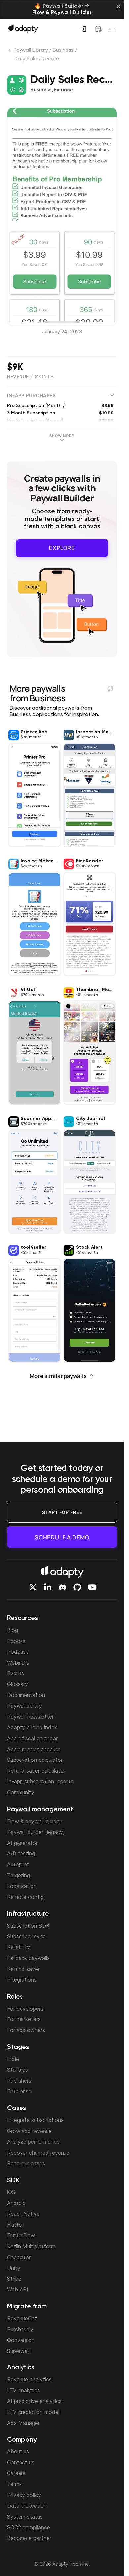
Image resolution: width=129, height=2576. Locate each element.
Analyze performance (33, 2142)
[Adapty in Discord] (63, 1587)
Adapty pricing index (32, 1727)
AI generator (22, 1843)
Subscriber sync (26, 1936)
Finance (64, 90)
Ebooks (16, 1641)
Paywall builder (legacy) (36, 1832)
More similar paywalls (58, 1376)
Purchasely (20, 2329)
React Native (23, 2214)
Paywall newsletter (30, 1717)
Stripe (14, 2279)
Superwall (18, 2351)
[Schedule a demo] (98, 29)
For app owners (26, 2030)
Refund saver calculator (36, 1771)
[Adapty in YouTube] (92, 1587)
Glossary (18, 1684)
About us (18, 2451)
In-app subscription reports (40, 1781)
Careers (16, 2473)
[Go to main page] (23, 28)
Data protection (27, 2506)
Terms (14, 2484)
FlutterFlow (21, 2235)
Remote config (25, 1897)
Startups (18, 2070)
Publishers (19, 2081)
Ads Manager (23, 2423)
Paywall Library (31, 50)
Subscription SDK (28, 1926)
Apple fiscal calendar (32, 1738)
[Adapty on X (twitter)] (33, 1587)
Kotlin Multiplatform (31, 2246)
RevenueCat (22, 2318)
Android (17, 2203)
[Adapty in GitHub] (77, 1587)
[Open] (113, 29)
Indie (13, 2059)
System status (25, 2517)
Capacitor (19, 2257)
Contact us (21, 2462)
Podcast (18, 1652)
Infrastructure (28, 1914)
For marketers (24, 2019)
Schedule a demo (62, 1537)
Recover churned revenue (38, 2153)
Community (21, 1792)
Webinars (18, 1663)
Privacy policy (24, 2495)
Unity (14, 2268)
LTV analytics (23, 2390)
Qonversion (21, 2340)
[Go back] (10, 52)
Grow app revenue (29, 2131)
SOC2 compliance (28, 2527)
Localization (22, 1886)
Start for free (62, 1512)
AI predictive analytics (34, 2401)
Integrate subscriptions (35, 2120)
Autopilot (18, 1864)
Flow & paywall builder (34, 1821)
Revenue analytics (29, 2379)
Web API (18, 2289)
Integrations (22, 1980)
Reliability (19, 1947)
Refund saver (23, 1969)
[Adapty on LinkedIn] (48, 1587)
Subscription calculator (35, 1760)
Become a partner (29, 2538)
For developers (25, 2009)
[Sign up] (83, 29)
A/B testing (21, 1853)
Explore (62, 548)
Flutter (15, 2225)
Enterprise (19, 2091)
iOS (11, 2192)
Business (63, 50)
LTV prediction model (33, 2412)
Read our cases (26, 2163)
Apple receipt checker (33, 1749)
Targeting (19, 1875)
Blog (12, 1630)
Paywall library (24, 1706)
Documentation (26, 1695)
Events (16, 1673)
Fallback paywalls (28, 1958)
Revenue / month (30, 377)
